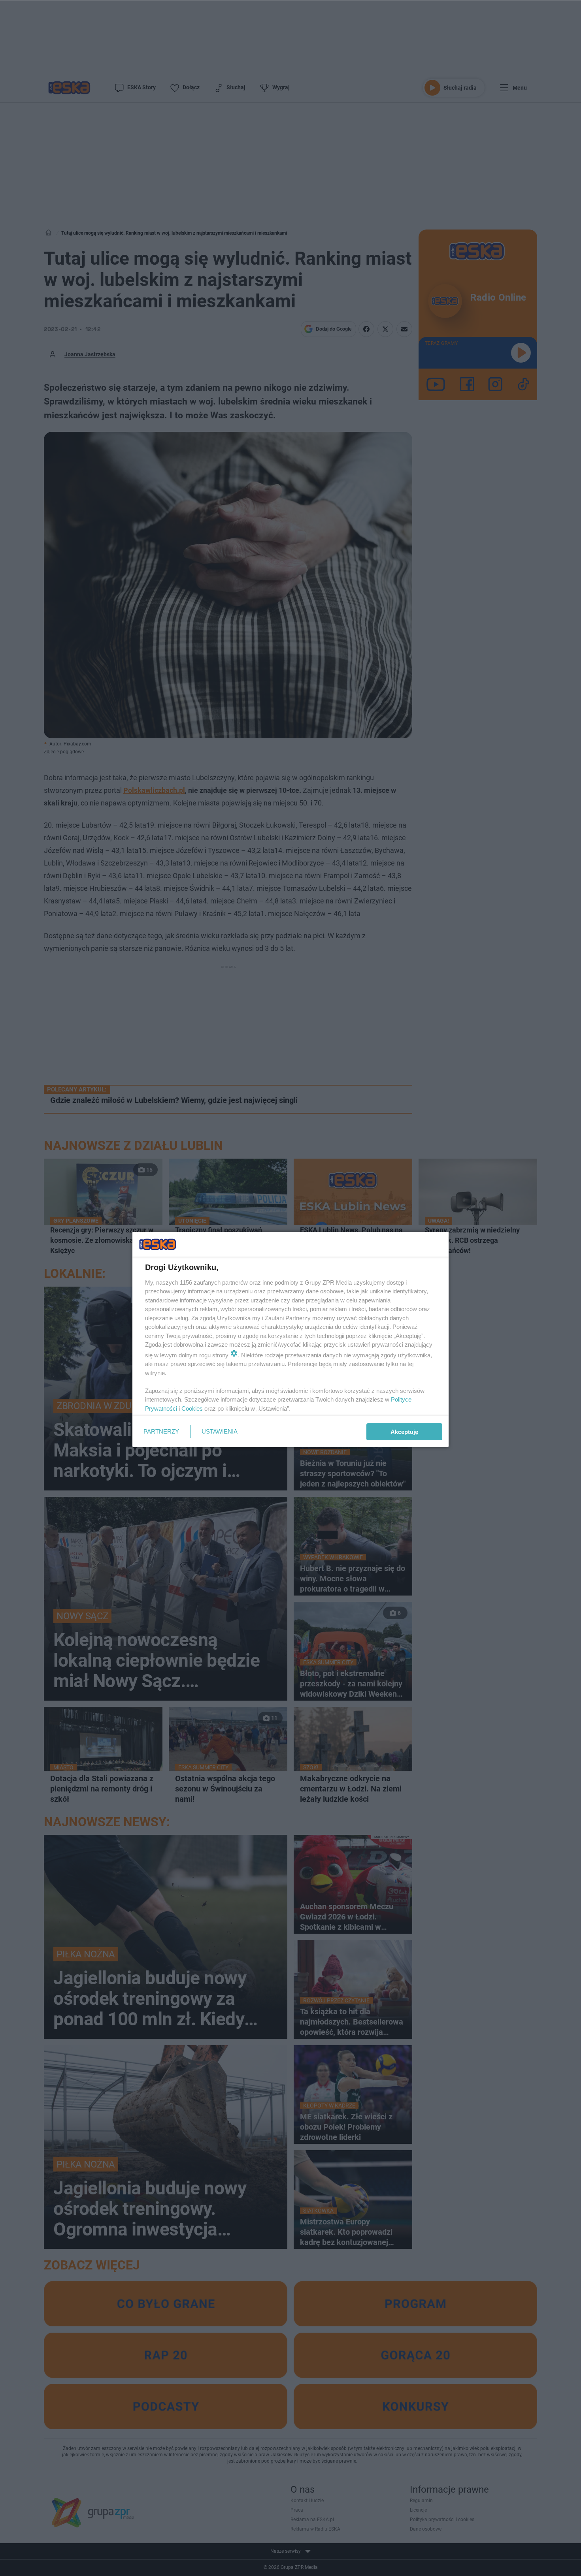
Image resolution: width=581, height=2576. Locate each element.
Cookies (192, 1408)
